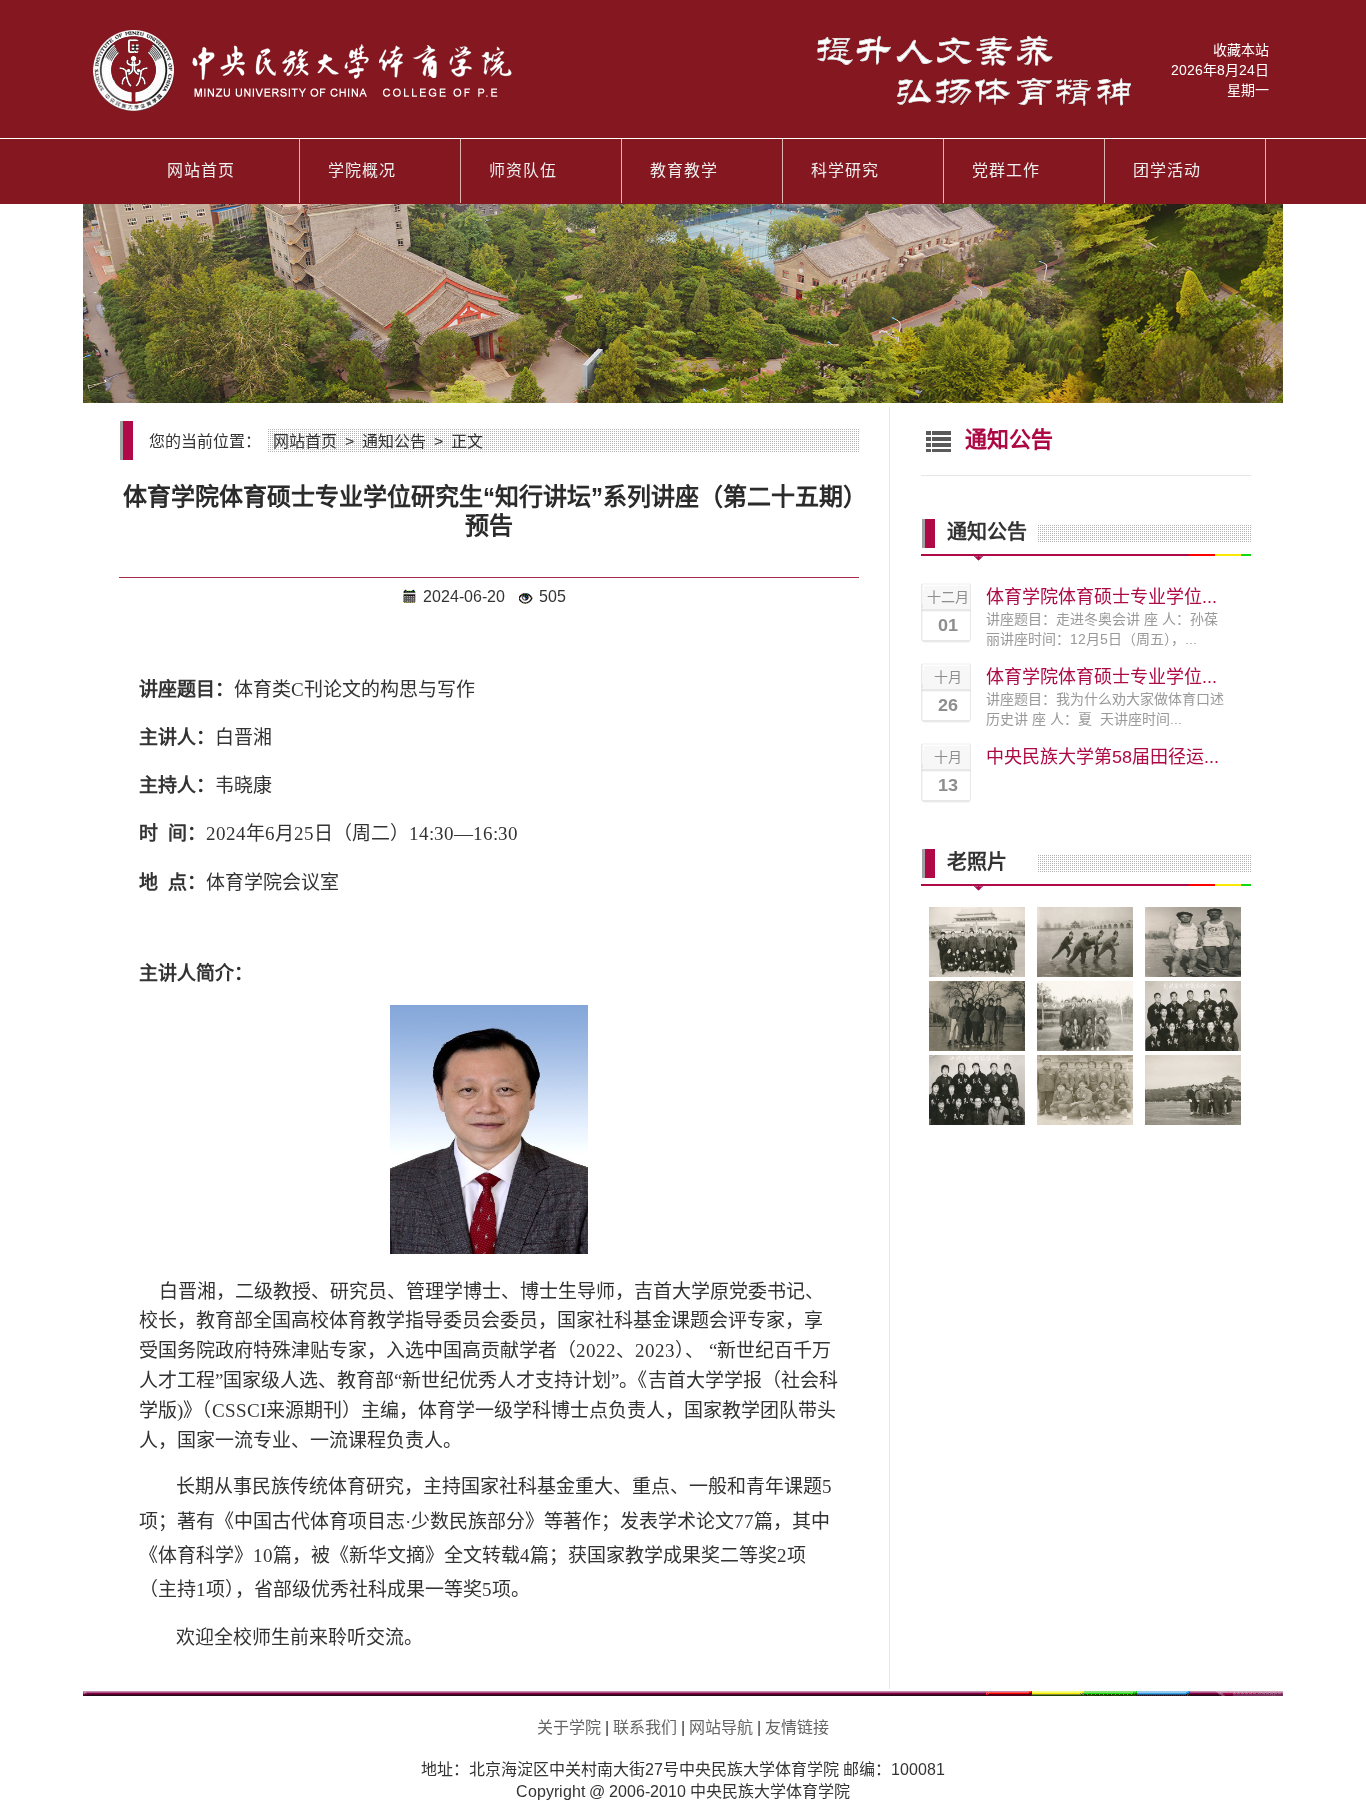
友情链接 (797, 1727)
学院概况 (362, 170)
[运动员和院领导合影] (977, 973)
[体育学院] (612, 107)
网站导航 (721, 1727)
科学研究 (845, 170)
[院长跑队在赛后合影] (1085, 1047)
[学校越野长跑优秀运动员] (1193, 973)
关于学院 (569, 1727)
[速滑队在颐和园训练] (1085, 973)
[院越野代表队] (1193, 1047)
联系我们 (645, 1727)
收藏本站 (1241, 50)
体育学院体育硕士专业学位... (1101, 597)
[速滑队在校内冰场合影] (977, 1047)
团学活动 (1167, 170)
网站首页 (201, 170)
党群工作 (1006, 170)
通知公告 (394, 441)
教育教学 (684, 170)
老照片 (977, 861)
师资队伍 (523, 170)
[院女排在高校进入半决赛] (1085, 1121)
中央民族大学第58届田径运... (1102, 757)
